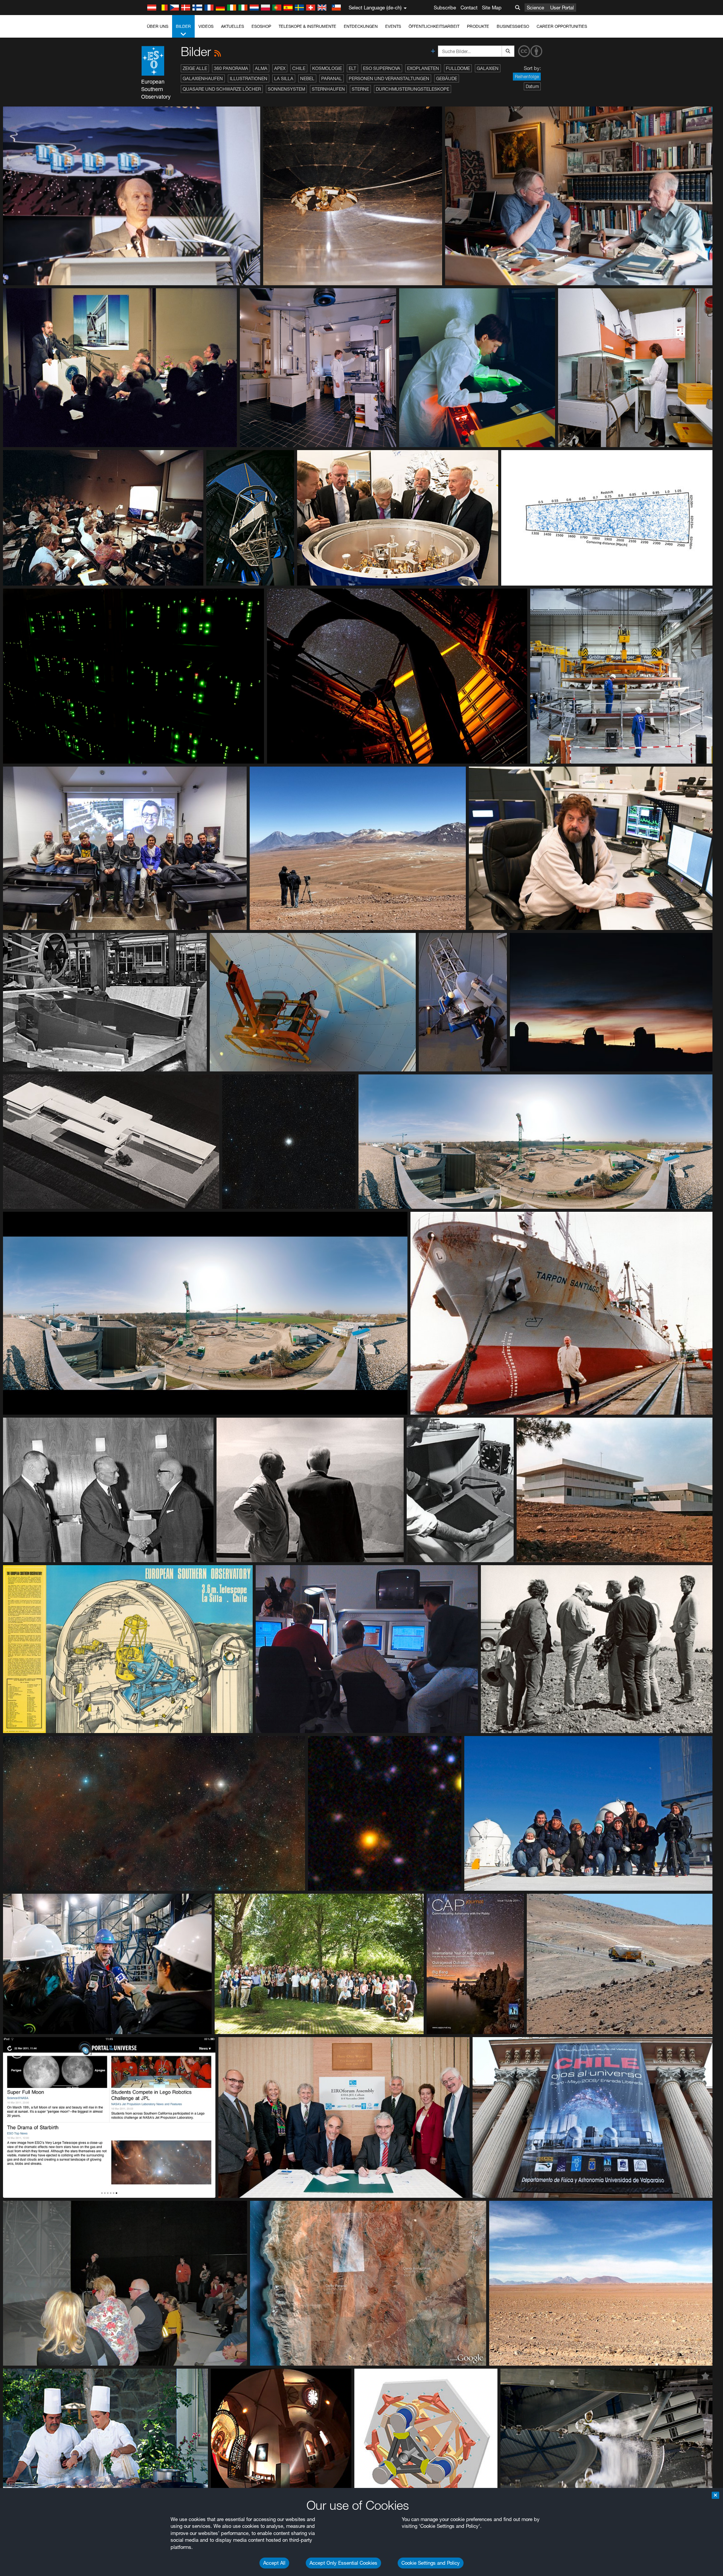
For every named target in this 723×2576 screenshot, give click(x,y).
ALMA (261, 68)
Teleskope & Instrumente (307, 26)
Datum (532, 86)
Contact (469, 8)
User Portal (562, 8)
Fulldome (458, 68)
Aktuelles (233, 26)
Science (535, 8)
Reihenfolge (527, 77)
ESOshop (261, 26)
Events (393, 26)
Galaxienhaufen (203, 78)
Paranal (332, 78)
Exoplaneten (423, 68)
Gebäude (447, 78)
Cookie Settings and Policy (431, 2563)
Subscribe (445, 8)
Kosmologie (327, 68)
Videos (206, 26)
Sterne (360, 89)
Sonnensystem (286, 89)
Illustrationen (249, 78)
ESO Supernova (382, 68)
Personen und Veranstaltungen (389, 78)
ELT (352, 68)
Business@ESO (513, 26)
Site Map (492, 8)
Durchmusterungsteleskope (413, 89)
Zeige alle (195, 68)
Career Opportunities (562, 26)
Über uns (158, 26)
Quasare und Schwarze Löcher (222, 89)
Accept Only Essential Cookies (343, 2563)
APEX (280, 68)
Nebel (307, 78)
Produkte (478, 26)
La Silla (284, 78)
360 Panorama (231, 68)
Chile (299, 68)
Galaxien (488, 68)
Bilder (183, 26)
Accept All (274, 2563)
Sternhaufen (328, 89)
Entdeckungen (361, 26)
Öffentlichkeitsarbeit (434, 26)
